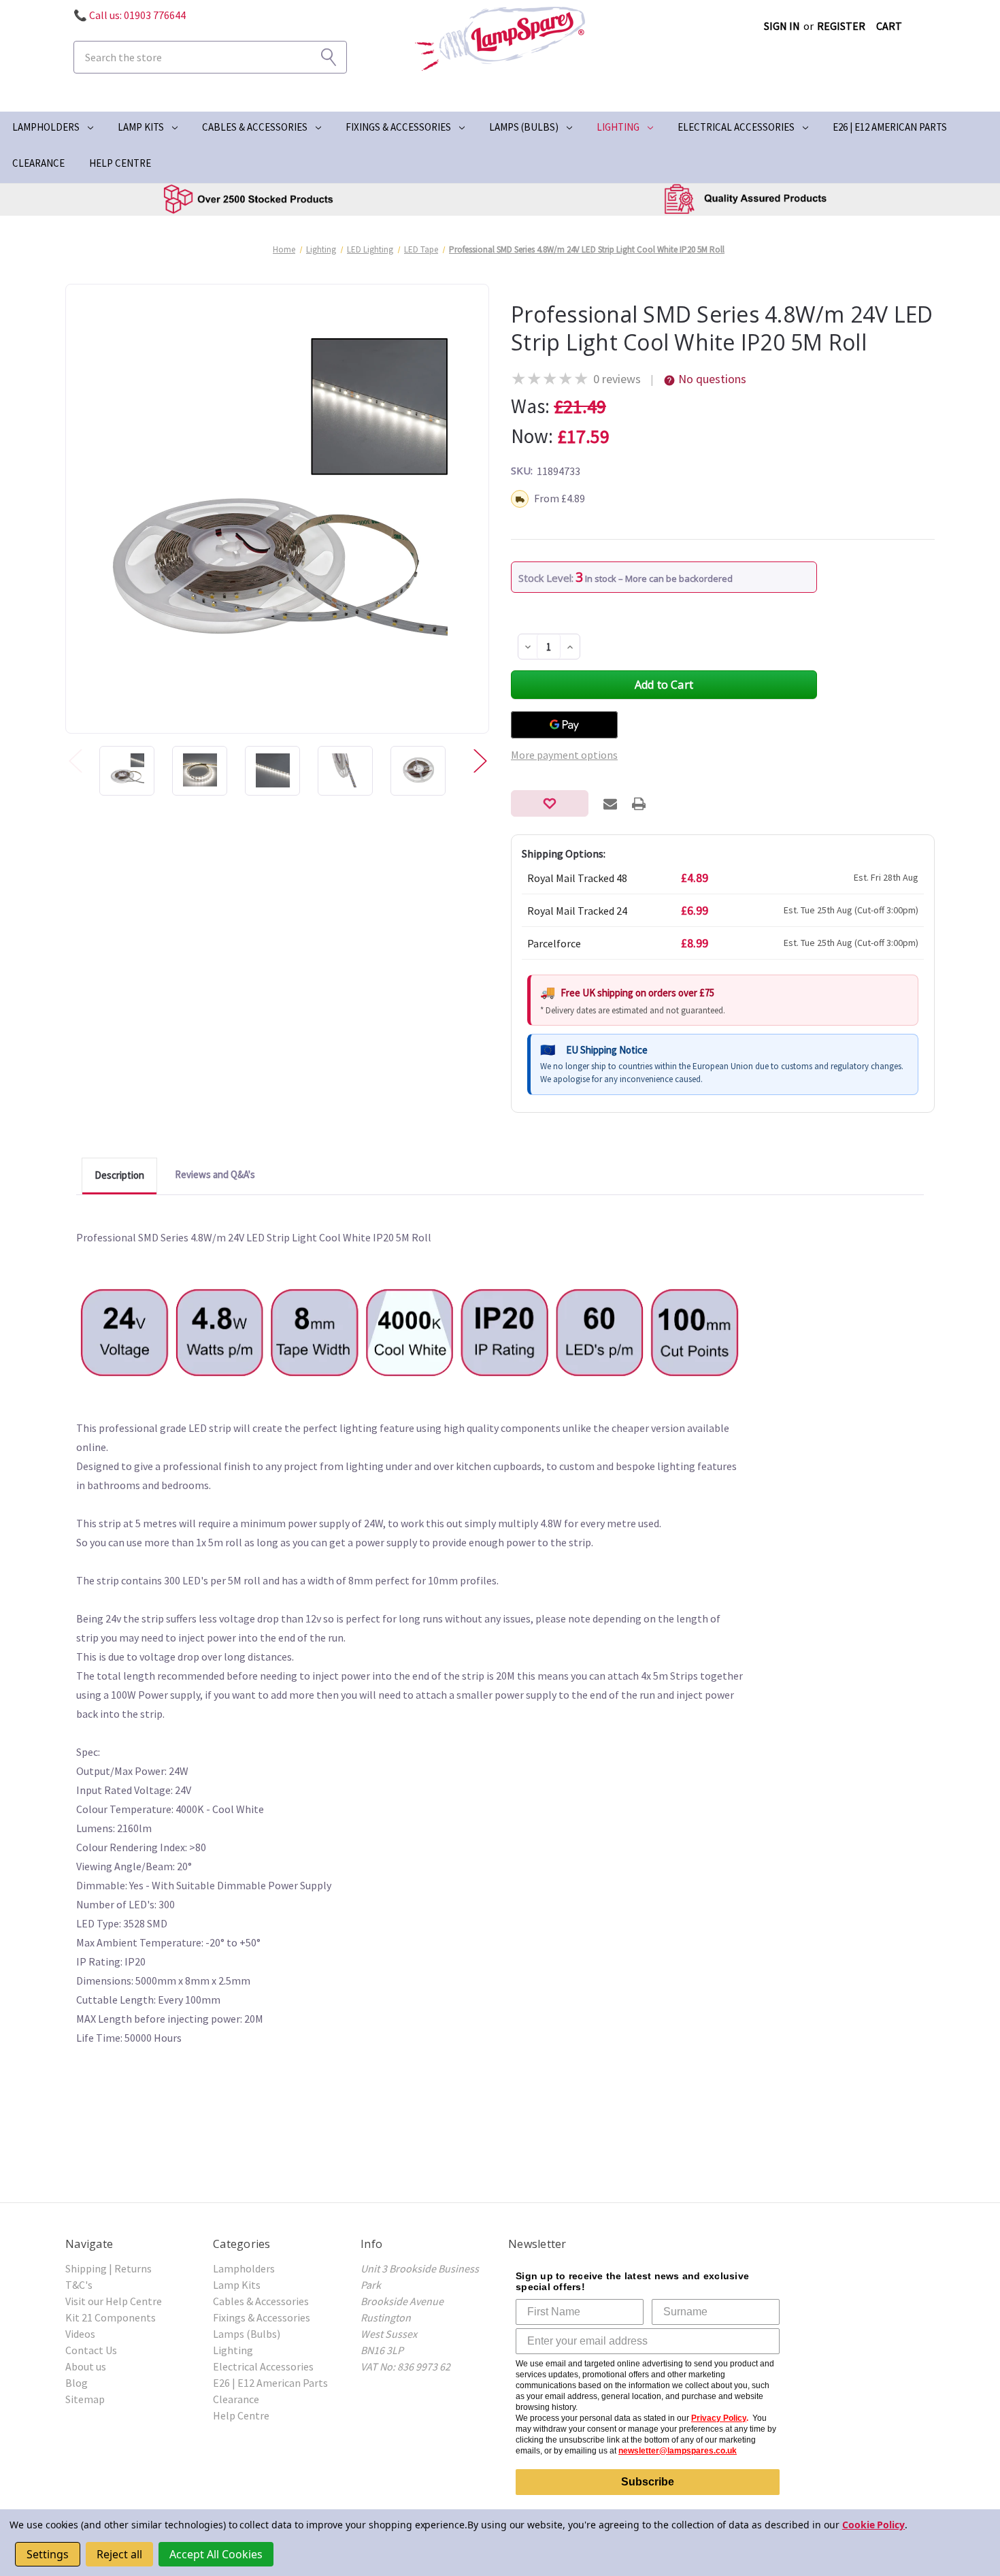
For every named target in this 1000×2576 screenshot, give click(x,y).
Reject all (119, 2554)
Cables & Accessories (255, 127)
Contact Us (91, 2350)
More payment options (564, 755)
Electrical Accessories (736, 127)
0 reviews (617, 379)
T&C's (79, 2285)
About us (86, 2366)
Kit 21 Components (111, 2317)
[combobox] (210, 57)
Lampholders (46, 127)
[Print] (639, 804)
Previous (75, 761)
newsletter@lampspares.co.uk (678, 2451)
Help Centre (120, 163)
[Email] (610, 804)
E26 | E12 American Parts (890, 127)
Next (480, 761)
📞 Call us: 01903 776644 (130, 15)
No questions (712, 379)
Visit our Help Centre (114, 2301)
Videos (80, 2334)
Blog (77, 2383)
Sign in (782, 26)
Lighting (618, 127)
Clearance (38, 163)
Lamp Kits (141, 127)
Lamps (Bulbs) (524, 127)
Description (119, 1175)
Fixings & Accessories (398, 127)
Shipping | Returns (109, 2268)
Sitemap (85, 2399)
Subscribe (648, 2482)
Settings (48, 2554)
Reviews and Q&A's (215, 1174)
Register (841, 26)
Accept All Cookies (216, 2554)
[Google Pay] (564, 725)
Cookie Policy (873, 2525)
